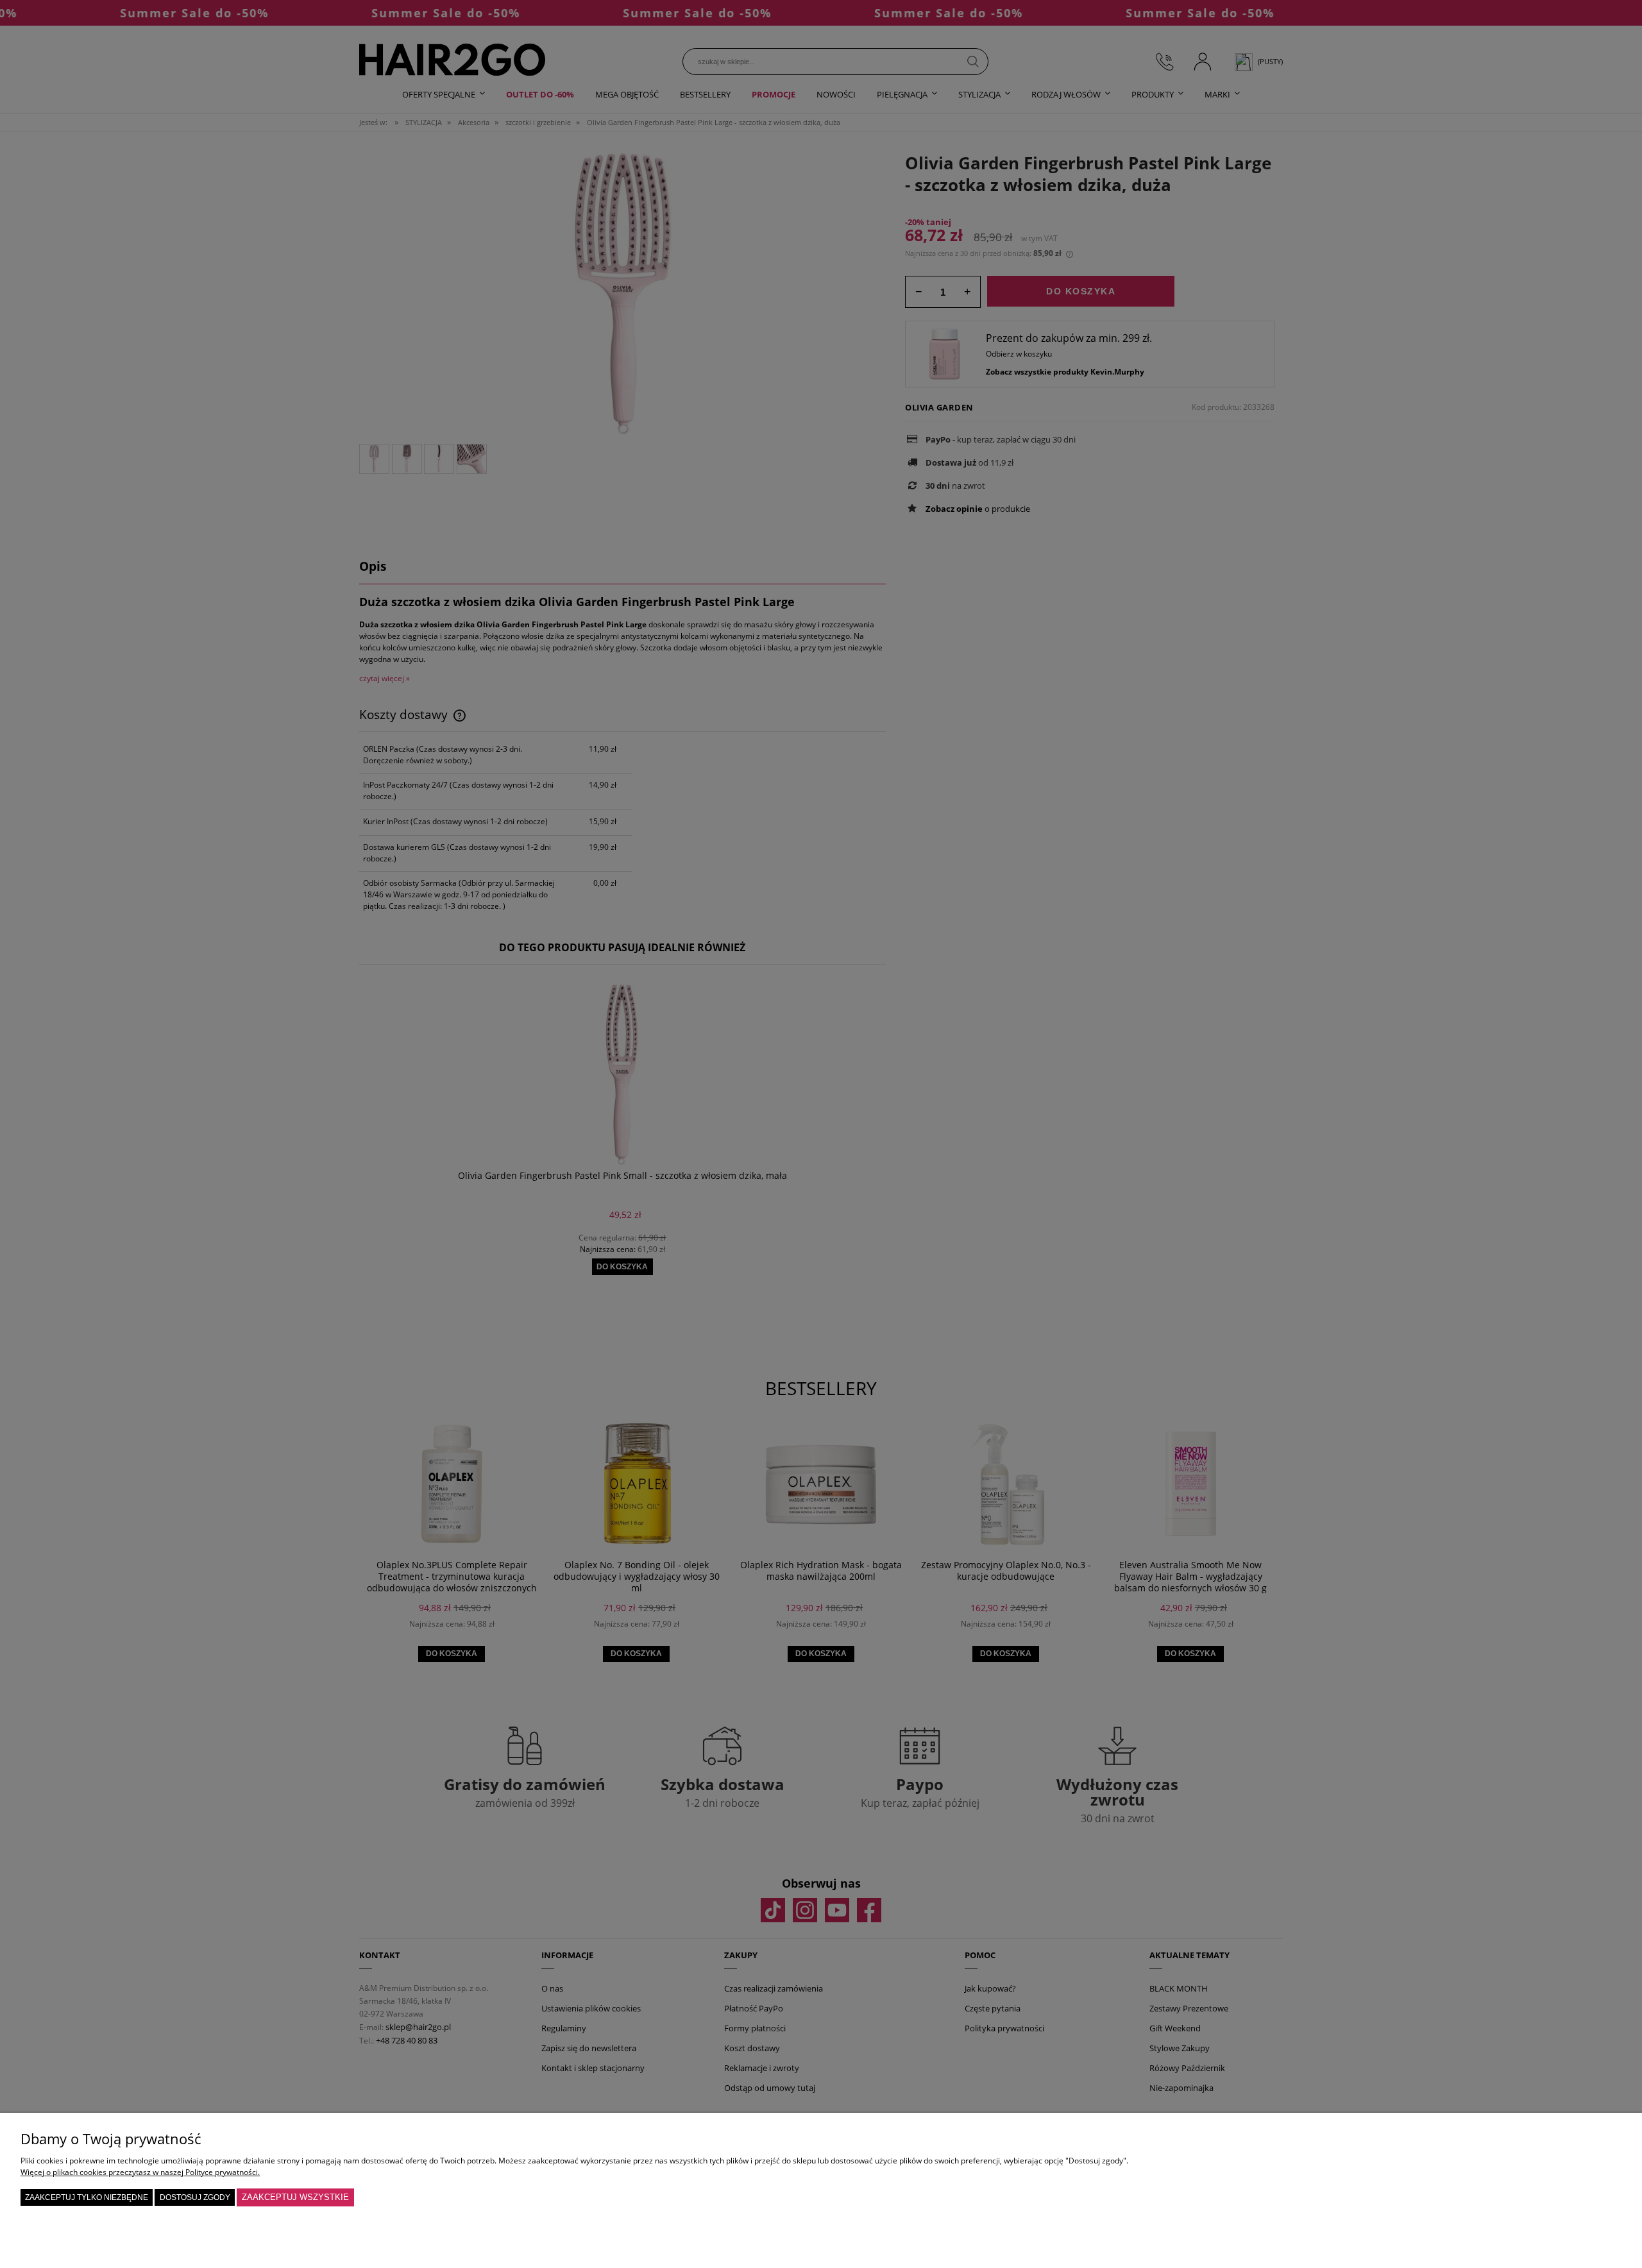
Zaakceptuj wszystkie (295, 2197)
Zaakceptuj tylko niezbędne (87, 2197)
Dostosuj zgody (195, 2197)
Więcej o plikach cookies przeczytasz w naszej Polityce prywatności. (140, 2172)
